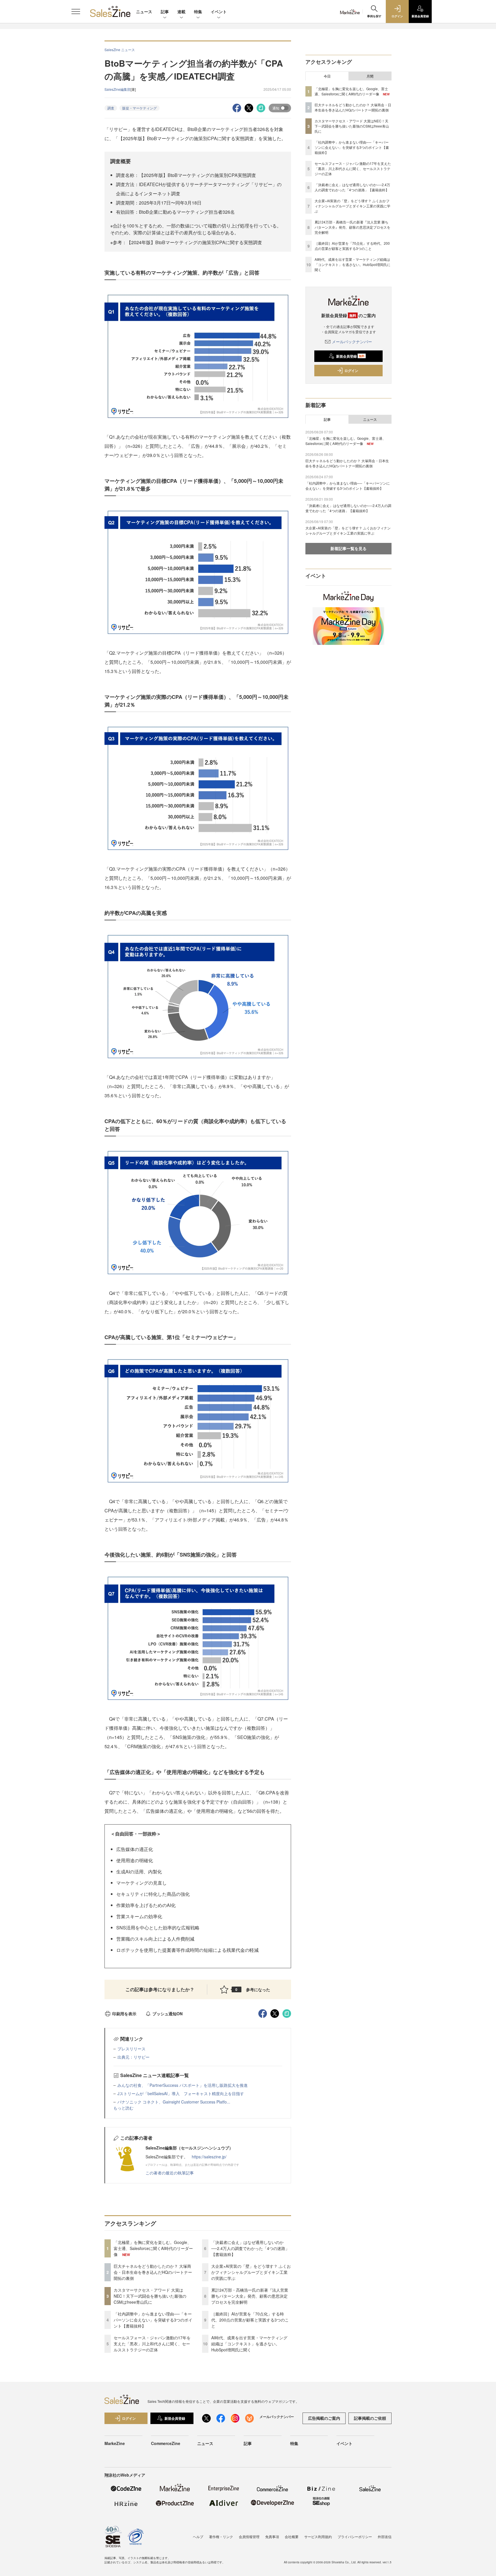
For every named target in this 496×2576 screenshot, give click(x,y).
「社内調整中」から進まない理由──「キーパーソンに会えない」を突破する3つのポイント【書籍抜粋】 (153, 2320)
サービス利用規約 (318, 2537)
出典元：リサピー (133, 2057)
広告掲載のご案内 (324, 2418)
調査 (111, 108)
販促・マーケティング (139, 108)
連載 (181, 11)
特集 (198, 11)
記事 (165, 11)
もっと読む (123, 2108)
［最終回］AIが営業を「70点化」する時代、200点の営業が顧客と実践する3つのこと (250, 2320)
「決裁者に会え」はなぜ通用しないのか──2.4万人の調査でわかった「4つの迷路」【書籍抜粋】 (250, 2248)
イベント (219, 11)
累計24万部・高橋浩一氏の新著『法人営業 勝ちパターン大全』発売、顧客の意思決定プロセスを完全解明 (250, 2296)
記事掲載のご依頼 (370, 2418)
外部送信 (385, 2537)
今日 (327, 76)
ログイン (351, 371)
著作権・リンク (221, 2537)
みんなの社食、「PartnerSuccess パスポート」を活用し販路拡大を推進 (183, 2085)
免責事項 (272, 2537)
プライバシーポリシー (355, 2537)
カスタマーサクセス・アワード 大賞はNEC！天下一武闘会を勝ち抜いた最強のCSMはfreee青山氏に (150, 2296)
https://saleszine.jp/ (209, 2157)
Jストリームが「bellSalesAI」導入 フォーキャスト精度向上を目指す (181, 2093)
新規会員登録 (350, 356)
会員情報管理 (249, 2537)
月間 (370, 76)
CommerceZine (166, 2443)
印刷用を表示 (124, 2014)
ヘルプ (198, 2537)
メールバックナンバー (352, 342)
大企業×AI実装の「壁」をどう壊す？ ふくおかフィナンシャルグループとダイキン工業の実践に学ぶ (251, 2272)
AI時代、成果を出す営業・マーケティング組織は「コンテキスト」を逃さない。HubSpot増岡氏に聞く (249, 2344)
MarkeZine (115, 2443)
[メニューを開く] (76, 11)
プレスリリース (131, 2049)
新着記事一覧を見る (348, 548)
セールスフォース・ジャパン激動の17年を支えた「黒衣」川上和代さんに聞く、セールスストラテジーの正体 (152, 2344)
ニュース (144, 11)
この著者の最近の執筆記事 (170, 2173)
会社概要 (292, 2537)
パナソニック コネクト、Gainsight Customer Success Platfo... (174, 2102)
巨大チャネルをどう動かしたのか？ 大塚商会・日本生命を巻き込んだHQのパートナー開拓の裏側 (153, 2272)
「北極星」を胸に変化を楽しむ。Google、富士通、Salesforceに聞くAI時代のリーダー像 (153, 2248)
